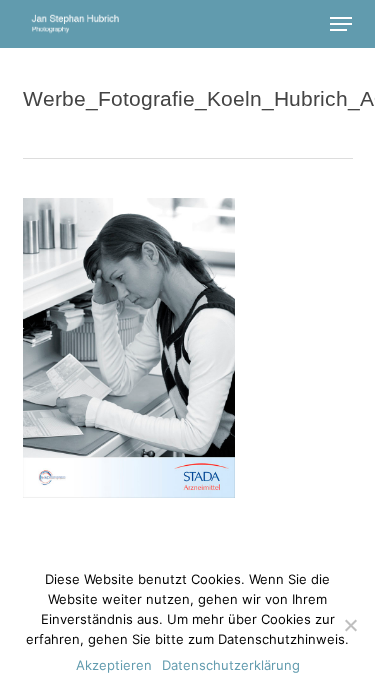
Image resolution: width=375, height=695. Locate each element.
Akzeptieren (114, 665)
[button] (341, 24)
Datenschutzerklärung (231, 665)
